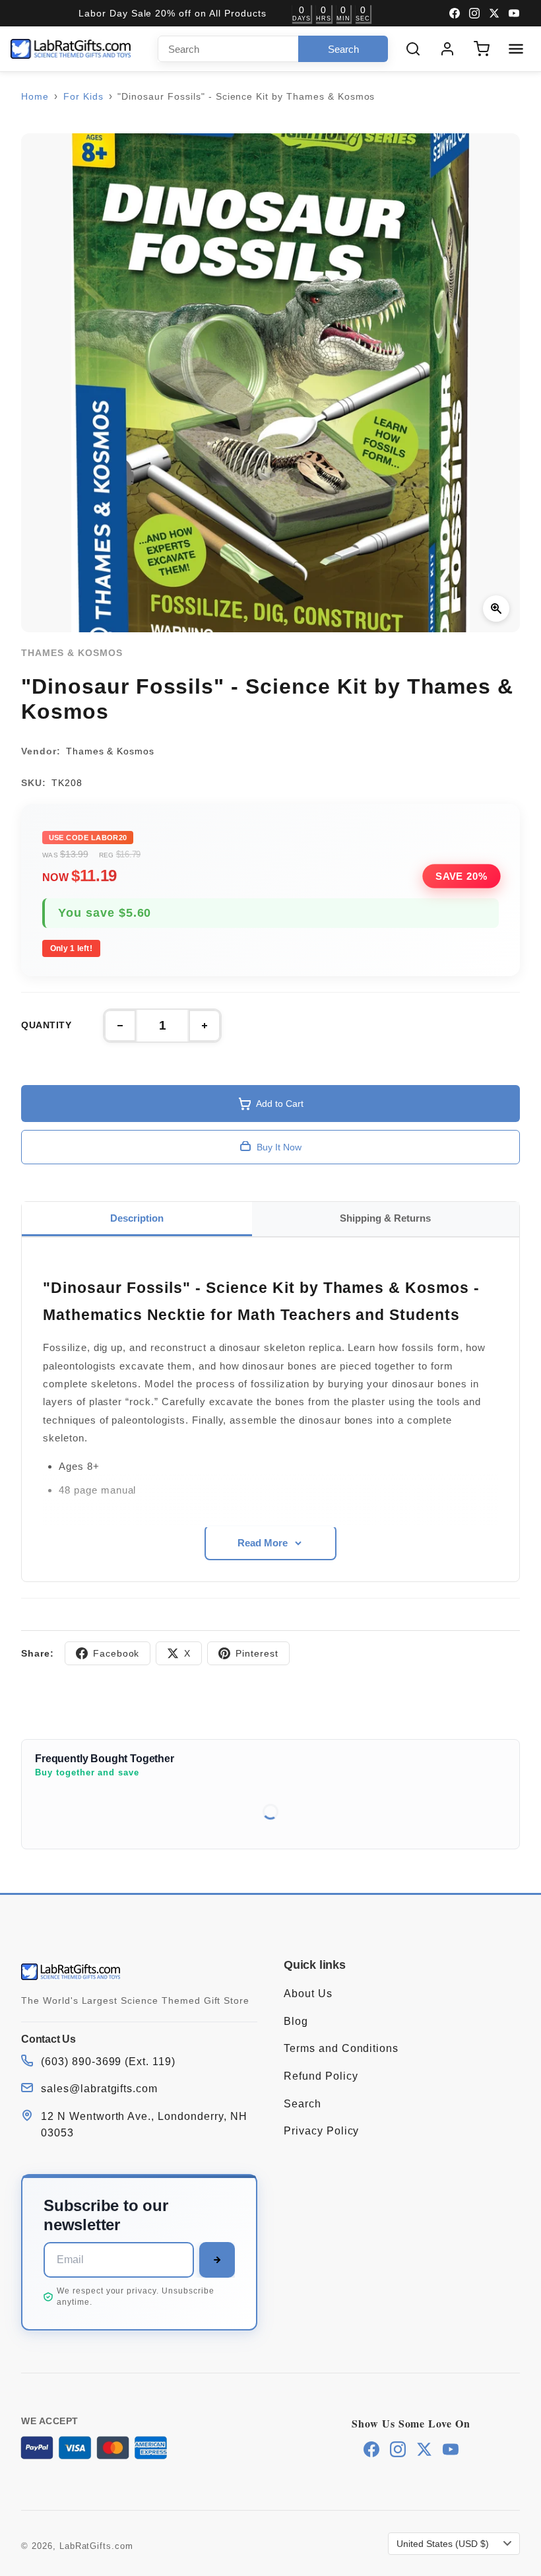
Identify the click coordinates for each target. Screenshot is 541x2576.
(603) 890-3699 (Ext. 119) (108, 2062)
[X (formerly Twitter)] (494, 13)
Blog (296, 2021)
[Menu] (516, 49)
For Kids (83, 96)
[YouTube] (514, 13)
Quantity (46, 1025)
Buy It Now (279, 1147)
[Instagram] (474, 13)
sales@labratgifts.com (99, 2089)
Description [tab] (137, 1218)
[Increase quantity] (205, 1026)
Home (35, 96)
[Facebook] (455, 13)
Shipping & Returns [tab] (385, 1218)
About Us (308, 1994)
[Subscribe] (217, 2260)
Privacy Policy (321, 2131)
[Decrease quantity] (120, 1026)
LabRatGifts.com (96, 2546)
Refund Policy (321, 2076)
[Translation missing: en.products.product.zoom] (496, 609)
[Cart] (482, 49)
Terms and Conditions (341, 2048)
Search (302, 2104)
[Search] (413, 49)
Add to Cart (280, 1104)
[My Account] (447, 49)
